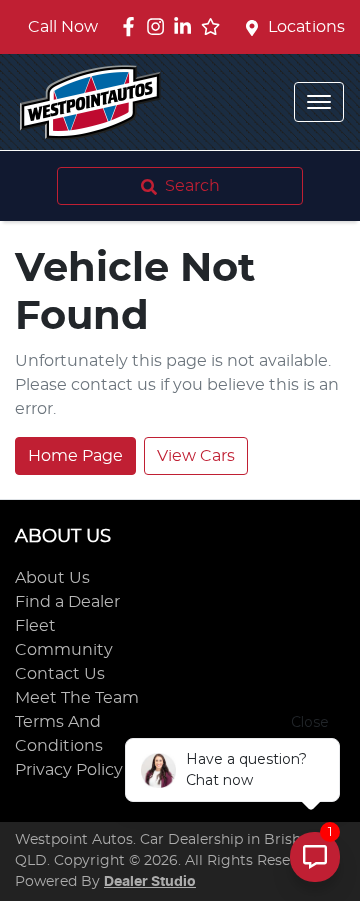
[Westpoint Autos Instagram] (159, 26)
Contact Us (60, 674)
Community (64, 650)
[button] (319, 102)
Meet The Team (77, 698)
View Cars (196, 456)
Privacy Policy (69, 770)
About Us (52, 578)
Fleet (35, 626)
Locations (306, 27)
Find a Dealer (67, 602)
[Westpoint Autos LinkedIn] (186, 26)
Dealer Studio (150, 882)
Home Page (75, 456)
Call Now (63, 27)
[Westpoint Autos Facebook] (132, 26)
